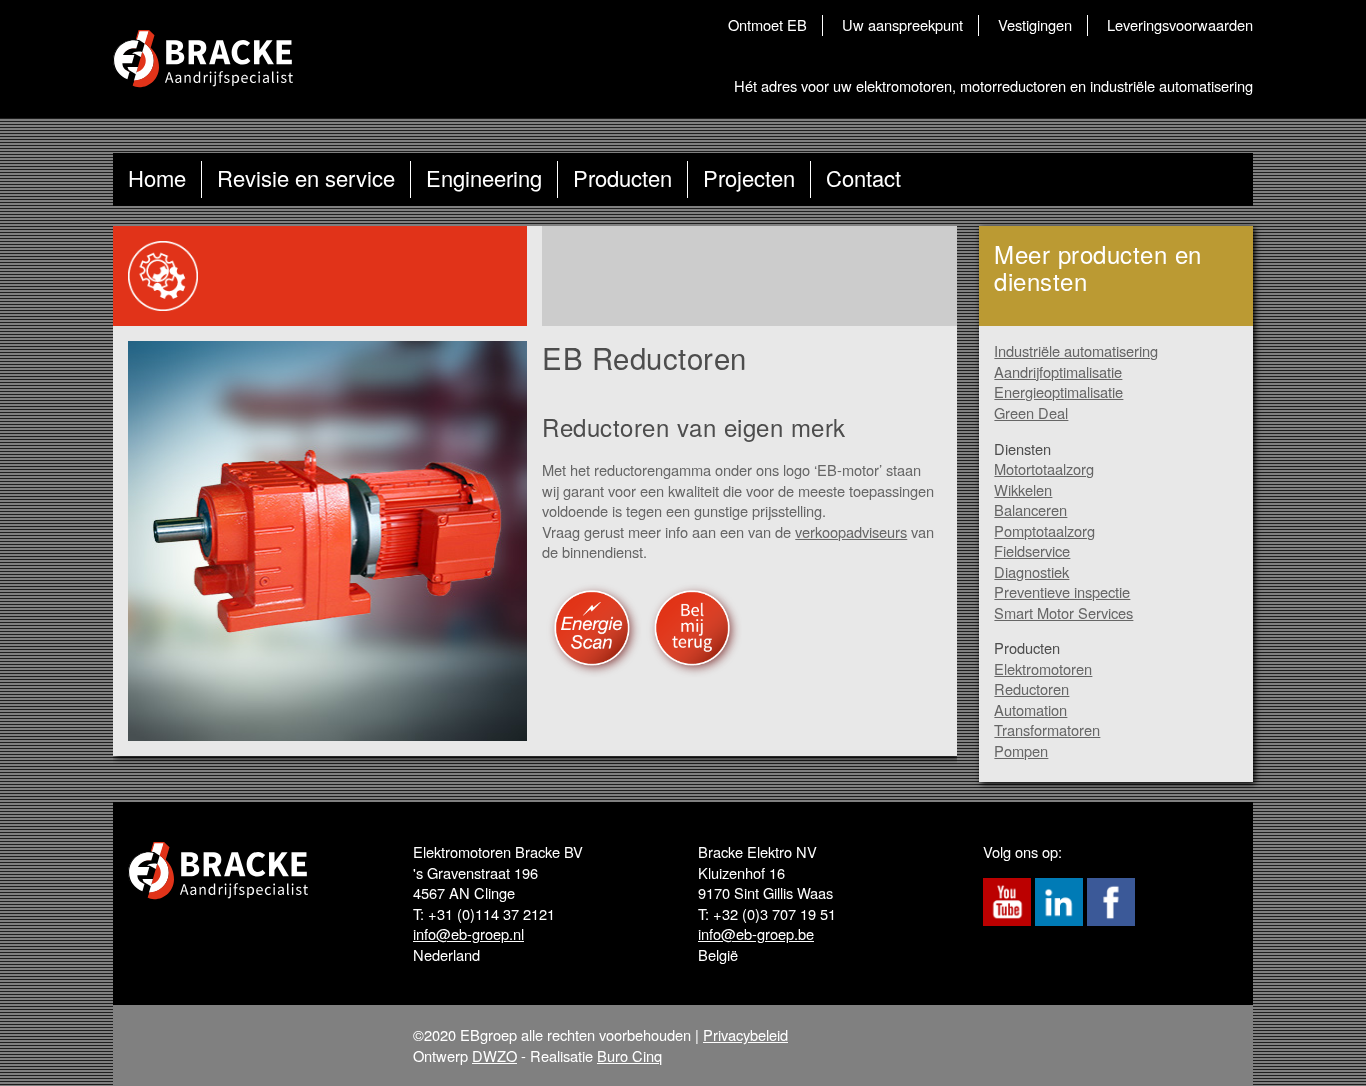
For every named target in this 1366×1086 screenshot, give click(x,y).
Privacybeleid (745, 1034)
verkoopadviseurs (851, 531)
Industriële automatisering (1076, 350)
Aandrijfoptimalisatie (1058, 371)
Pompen (1021, 750)
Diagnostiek (1031, 571)
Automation (1030, 709)
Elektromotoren (1043, 668)
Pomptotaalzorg (1044, 530)
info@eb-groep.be (756, 933)
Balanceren (1030, 509)
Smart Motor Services (1063, 612)
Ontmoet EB (767, 25)
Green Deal (1031, 412)
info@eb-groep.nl (468, 933)
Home (157, 177)
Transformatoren (1047, 729)
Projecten (749, 177)
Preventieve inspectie (1062, 591)
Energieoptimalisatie (1058, 391)
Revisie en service (306, 177)
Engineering (484, 177)
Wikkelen (1023, 489)
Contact (863, 177)
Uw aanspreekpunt (902, 25)
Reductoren (1031, 688)
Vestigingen (1035, 25)
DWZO (494, 1055)
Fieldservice (1032, 550)
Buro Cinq (629, 1055)
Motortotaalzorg (1044, 468)
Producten (622, 177)
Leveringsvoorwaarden (1180, 25)
